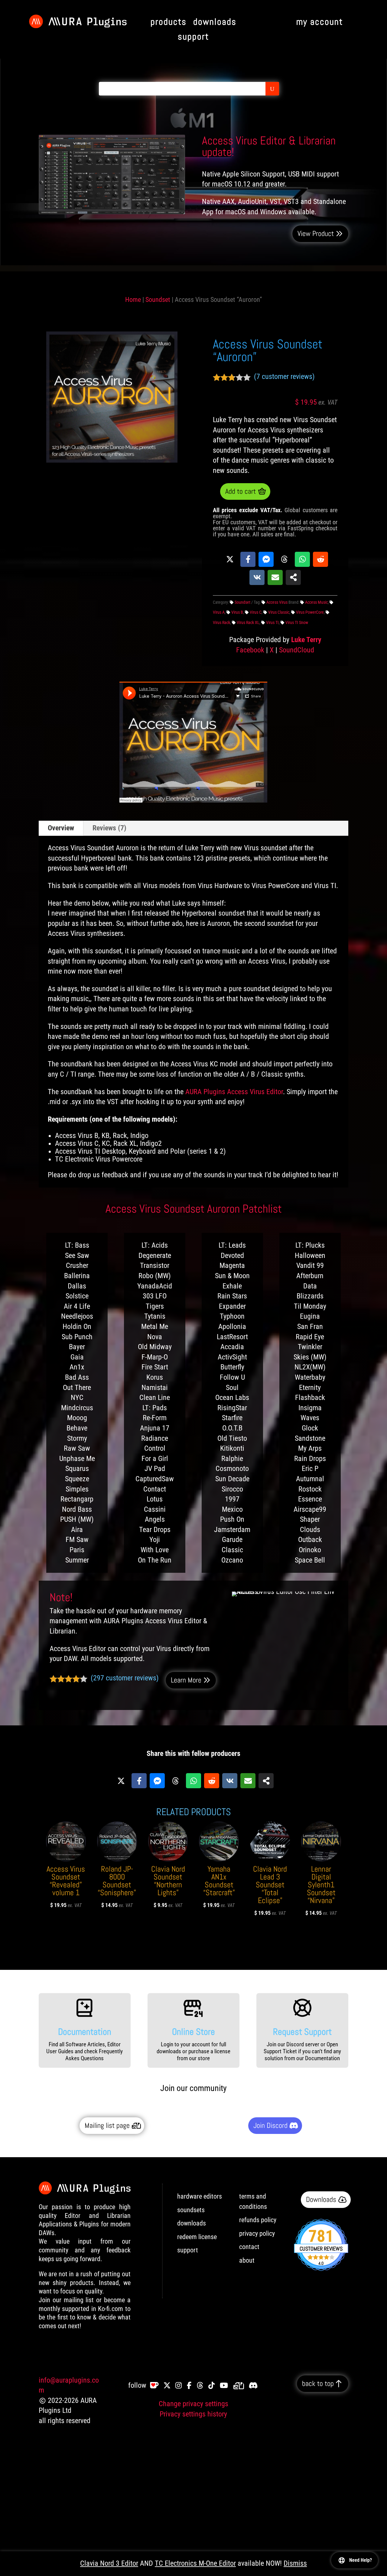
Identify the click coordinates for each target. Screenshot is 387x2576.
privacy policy (257, 2233)
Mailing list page (107, 2125)
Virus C (256, 612)
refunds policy (258, 2220)
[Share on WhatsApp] (302, 559)
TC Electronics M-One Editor (195, 2563)
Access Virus (277, 602)
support (188, 2250)
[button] (59, 338)
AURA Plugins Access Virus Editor (234, 1092)
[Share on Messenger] (266, 559)
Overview (61, 828)
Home (133, 300)
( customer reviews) (284, 377)
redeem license (197, 2237)
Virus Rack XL (248, 622)
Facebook (250, 650)
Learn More (186, 1680)
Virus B (237, 612)
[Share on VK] (257, 577)
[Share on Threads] (284, 559)
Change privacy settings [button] (193, 2404)
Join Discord (270, 2125)
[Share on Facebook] (248, 559)
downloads (192, 2223)
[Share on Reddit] (320, 559)
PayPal (96, 2563)
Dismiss (295, 2563)
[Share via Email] (275, 577)
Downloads (321, 2199)
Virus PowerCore (310, 612)
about (247, 2260)
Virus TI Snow (297, 622)
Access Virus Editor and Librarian (71, 2555)
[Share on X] (230, 559)
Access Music (316, 602)
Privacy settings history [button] (193, 2414)
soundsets (191, 2210)
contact (249, 2247)
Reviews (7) (109, 828)
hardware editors (200, 2196)
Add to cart (241, 491)
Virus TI (272, 622)
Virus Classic (279, 612)
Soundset (158, 300)
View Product (316, 233)
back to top (318, 2383)
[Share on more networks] (293, 577)
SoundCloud (297, 650)
